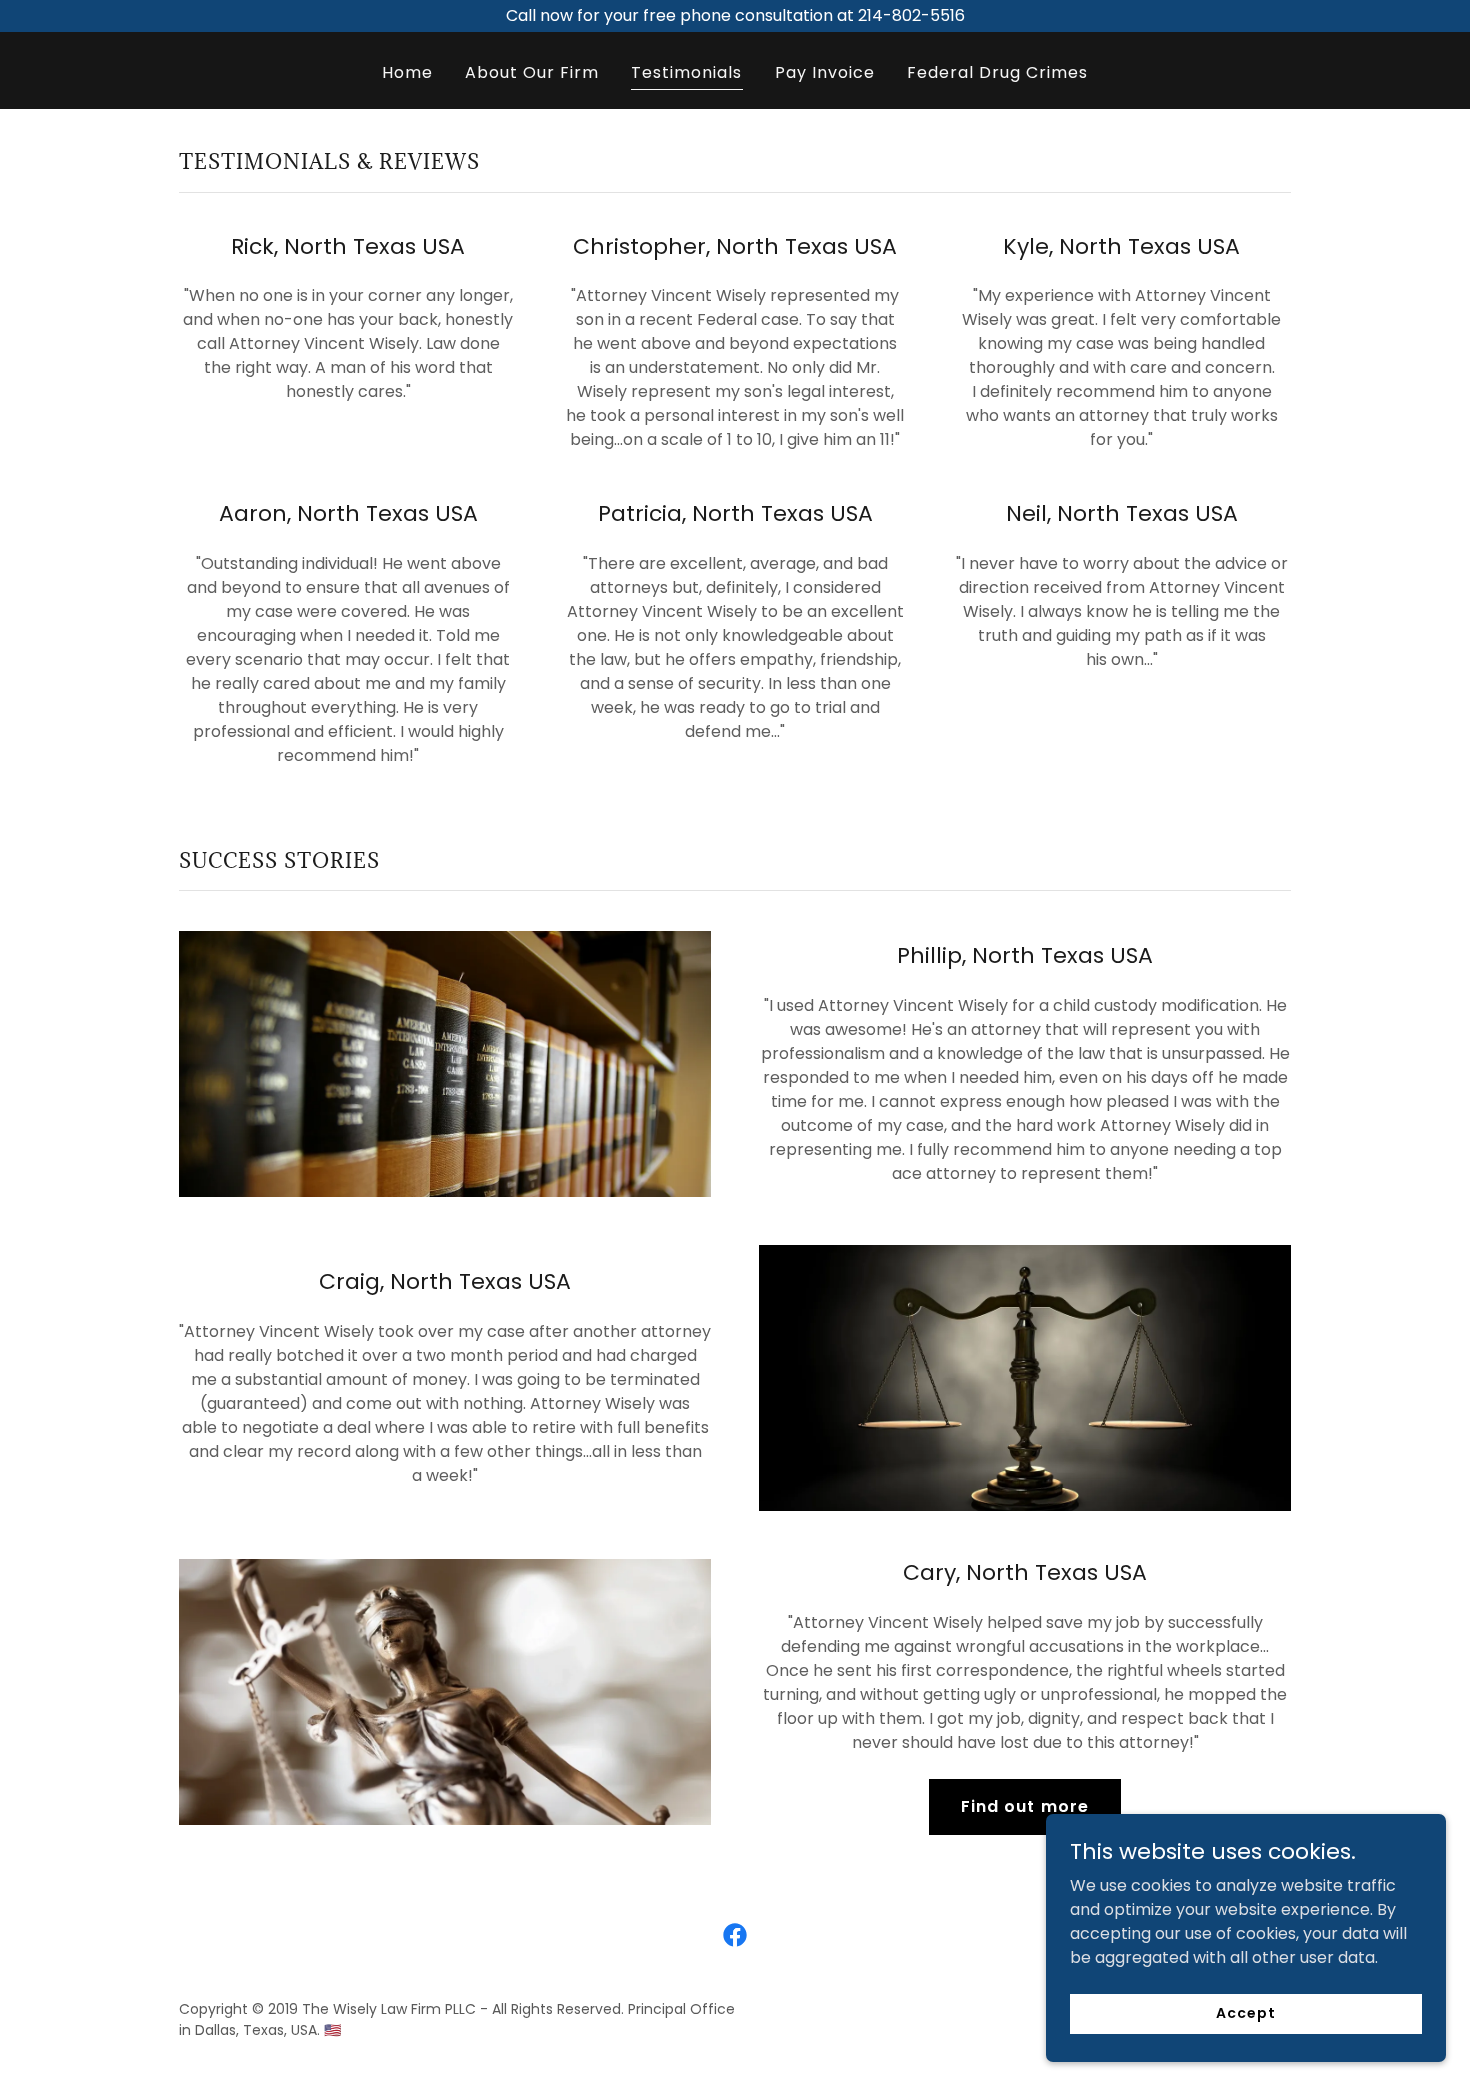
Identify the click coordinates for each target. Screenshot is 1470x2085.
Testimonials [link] (686, 72)
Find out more (1024, 1806)
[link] (735, 1935)
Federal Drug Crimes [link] (997, 72)
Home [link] (407, 72)
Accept (1245, 2013)
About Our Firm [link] (532, 72)
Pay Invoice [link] (825, 72)
